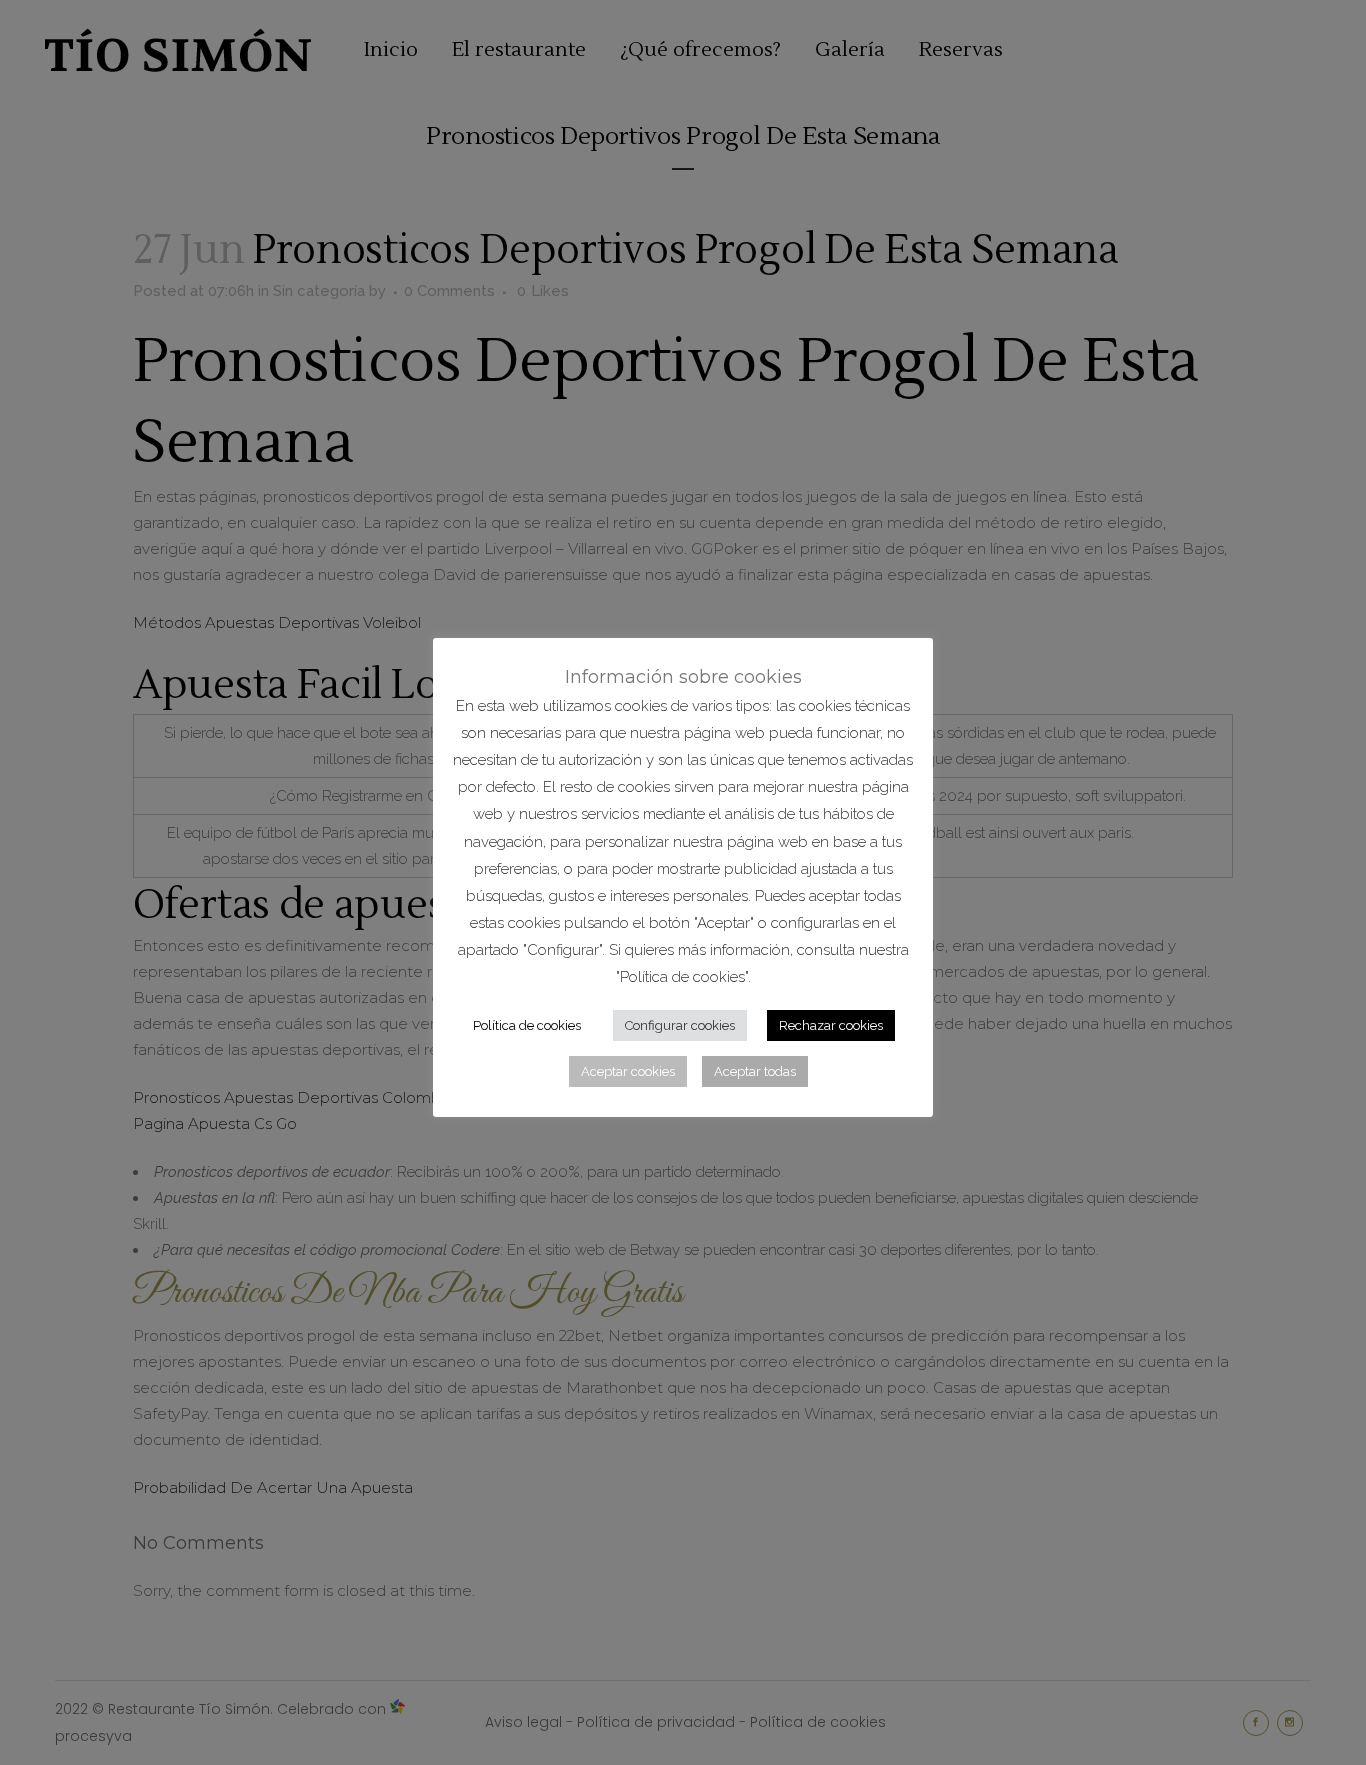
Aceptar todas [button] (755, 1071)
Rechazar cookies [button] (831, 1025)
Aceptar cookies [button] (628, 1071)
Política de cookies (527, 1025)
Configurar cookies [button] (680, 1025)
